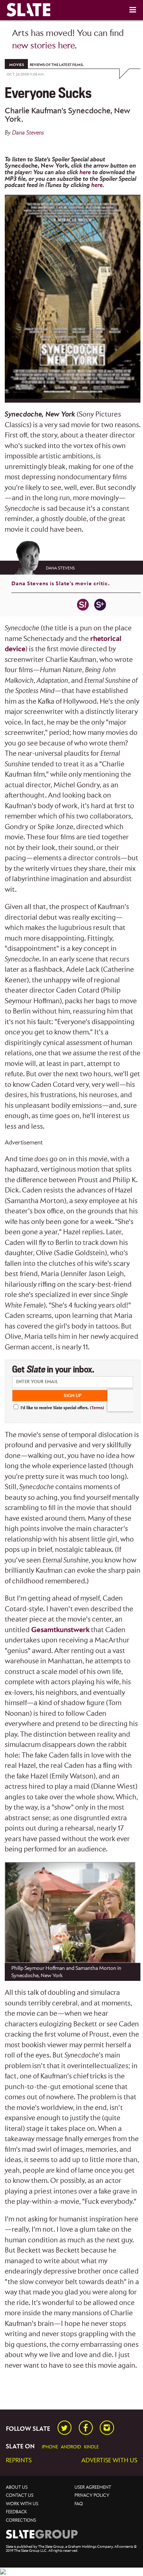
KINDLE (91, 2447)
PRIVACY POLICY (92, 2496)
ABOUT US (17, 2487)
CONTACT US (20, 2496)
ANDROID (71, 2447)
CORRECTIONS (21, 2520)
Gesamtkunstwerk (60, 1630)
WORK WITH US (22, 2504)
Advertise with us (109, 2461)
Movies (16, 65)
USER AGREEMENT (93, 2487)
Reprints (19, 2461)
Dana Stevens (28, 133)
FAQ (79, 2504)
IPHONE (50, 2447)
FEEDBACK (16, 2512)
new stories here (43, 46)
